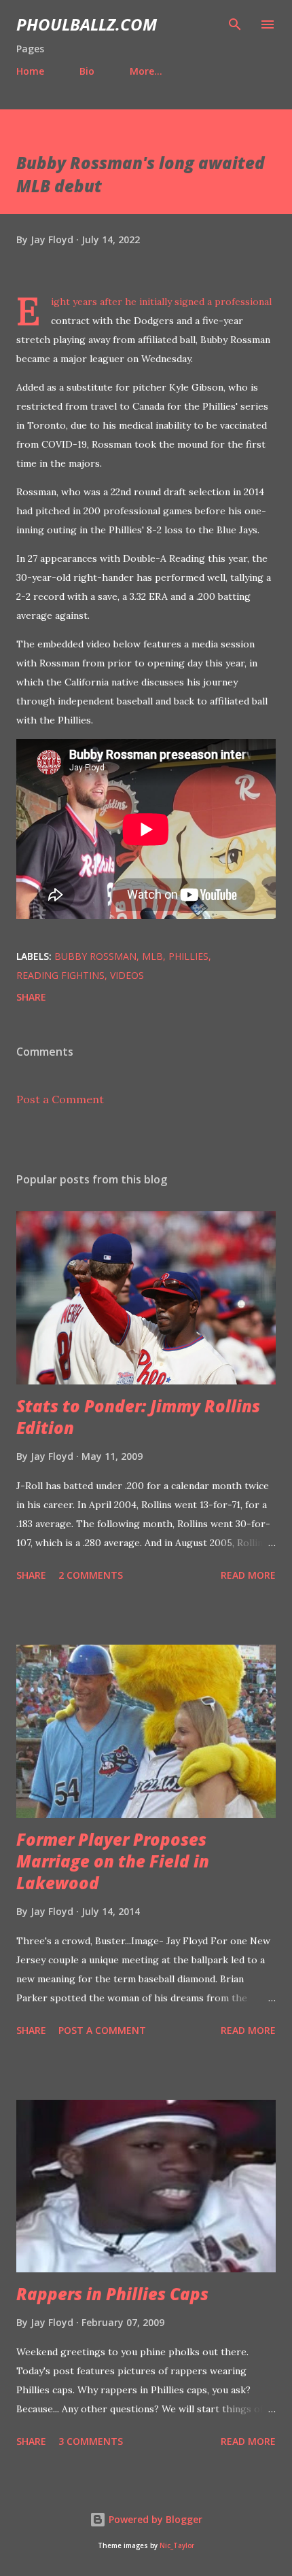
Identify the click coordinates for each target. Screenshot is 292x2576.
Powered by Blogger (154, 2519)
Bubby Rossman (95, 956)
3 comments (91, 2441)
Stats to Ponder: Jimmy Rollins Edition (138, 1417)
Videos (127, 975)
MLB (152, 956)
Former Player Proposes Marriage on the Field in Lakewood (113, 1861)
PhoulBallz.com (87, 24)
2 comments (91, 1575)
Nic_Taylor (177, 2546)
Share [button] (31, 997)
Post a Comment (60, 1099)
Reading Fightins (60, 975)
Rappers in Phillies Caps (112, 2294)
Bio (87, 71)
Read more (248, 1575)
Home (30, 71)
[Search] (235, 24)
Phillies (188, 956)
